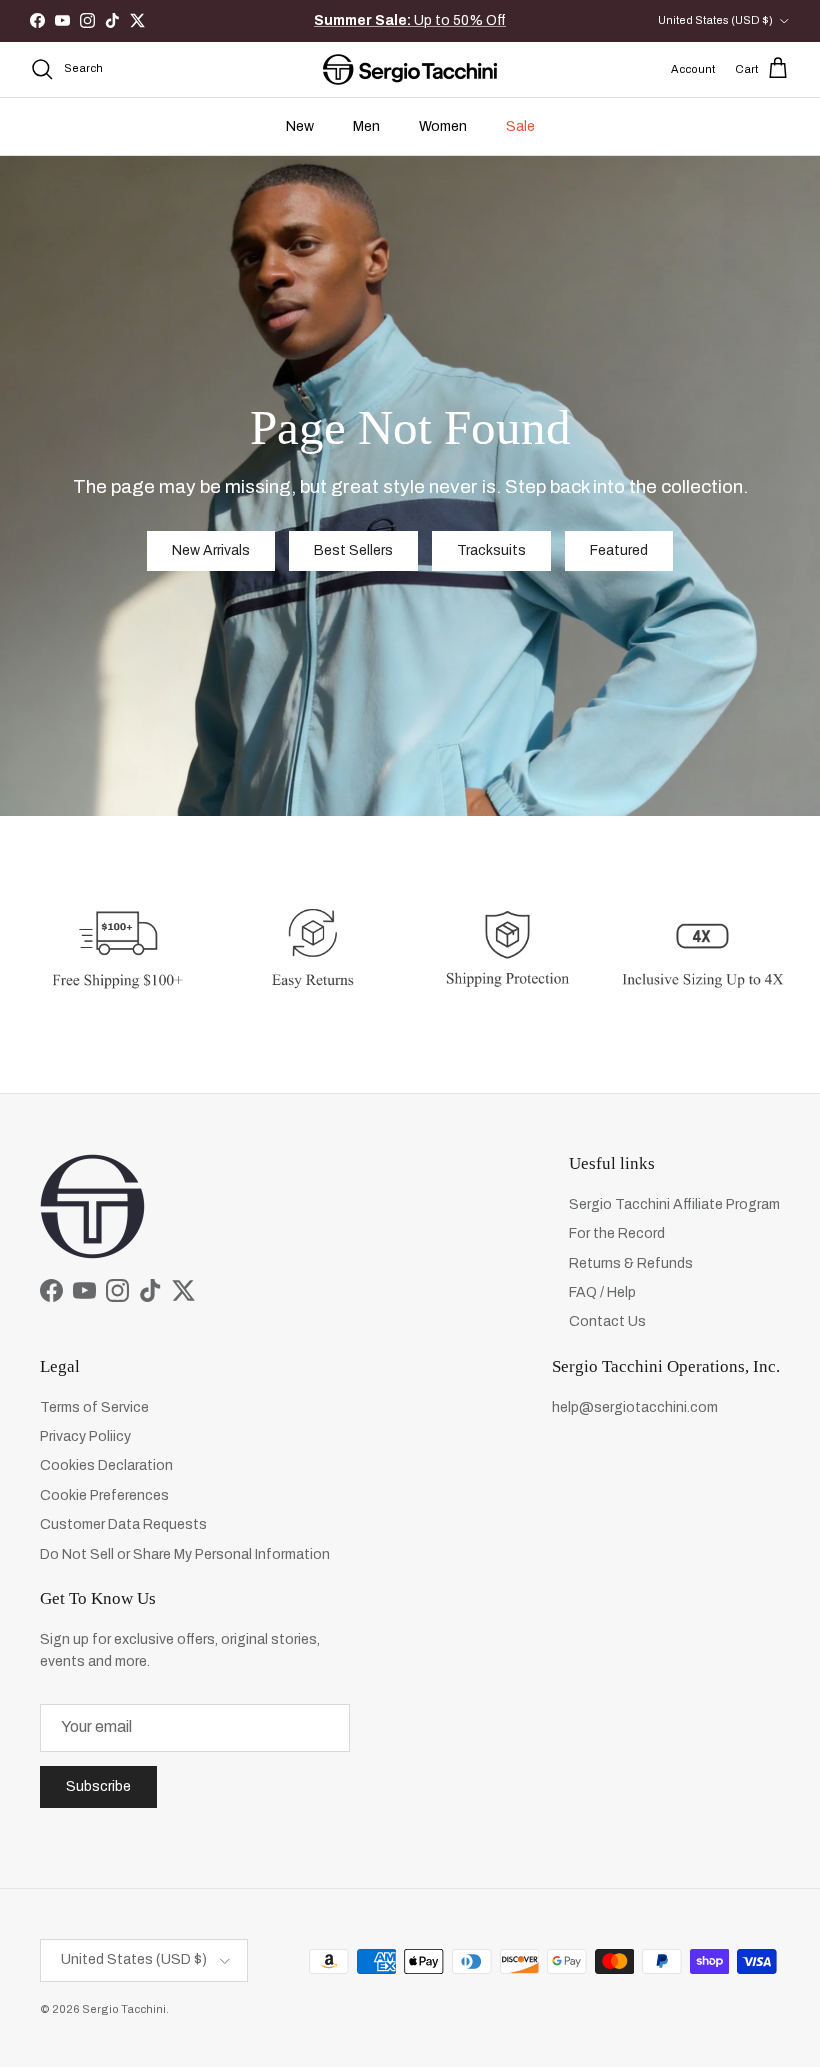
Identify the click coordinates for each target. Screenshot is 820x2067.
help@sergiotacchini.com (635, 1407)
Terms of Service (94, 1407)
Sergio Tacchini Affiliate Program (674, 1204)
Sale (520, 126)
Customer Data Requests (123, 1524)
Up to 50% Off (410, 20)
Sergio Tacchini (124, 2009)
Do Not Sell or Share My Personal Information (185, 1554)
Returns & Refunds (631, 1263)
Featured (619, 550)
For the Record (617, 1233)
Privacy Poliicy (85, 1436)
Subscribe (98, 1786)
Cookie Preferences (104, 1495)
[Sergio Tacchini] (410, 69)
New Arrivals (211, 550)
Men (366, 126)
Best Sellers (353, 550)
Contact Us (607, 1321)
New (300, 126)
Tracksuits (491, 550)
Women (443, 126)
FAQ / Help (602, 1292)
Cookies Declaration (106, 1465)
